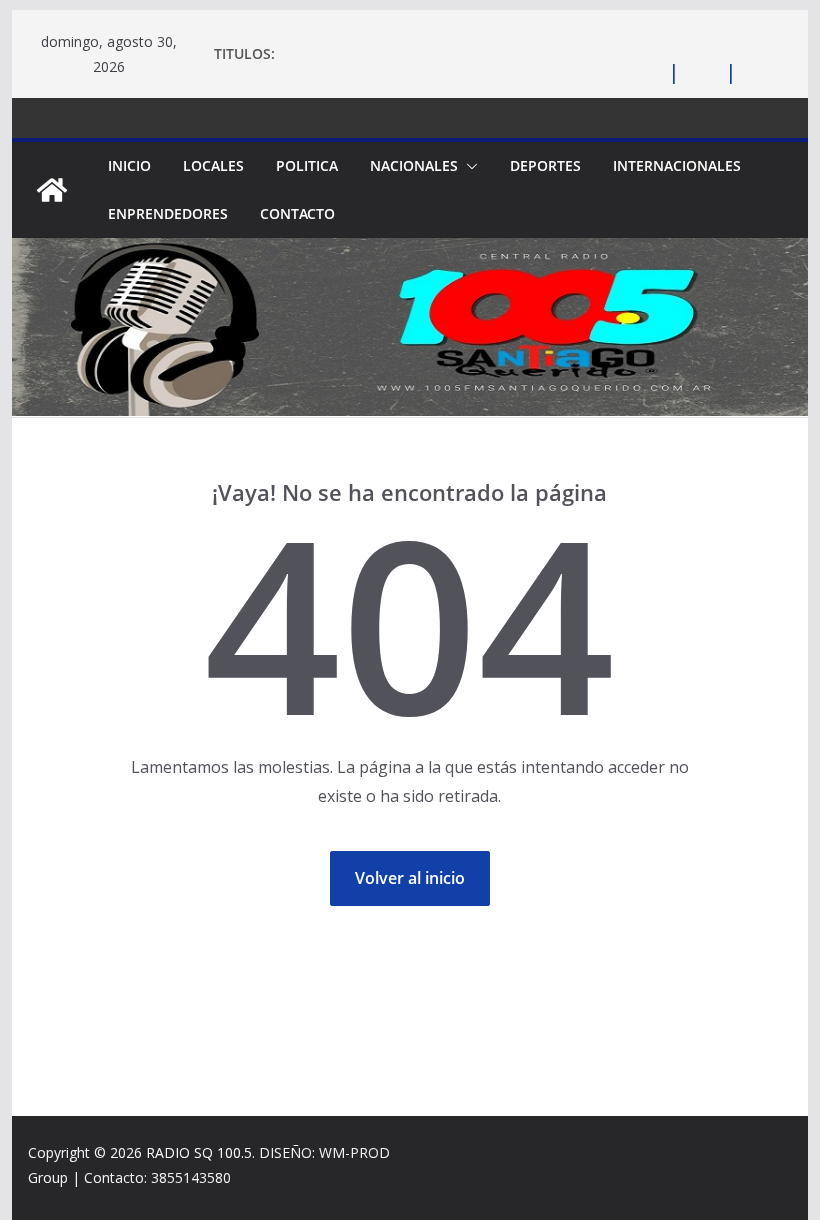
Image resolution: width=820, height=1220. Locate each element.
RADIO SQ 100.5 (199, 1152)
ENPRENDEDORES (168, 213)
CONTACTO (297, 213)
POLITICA (307, 165)
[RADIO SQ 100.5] (52, 190)
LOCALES (213, 165)
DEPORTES (545, 165)
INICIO (129, 165)
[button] (468, 166)
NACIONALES (414, 165)
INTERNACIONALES (677, 165)
